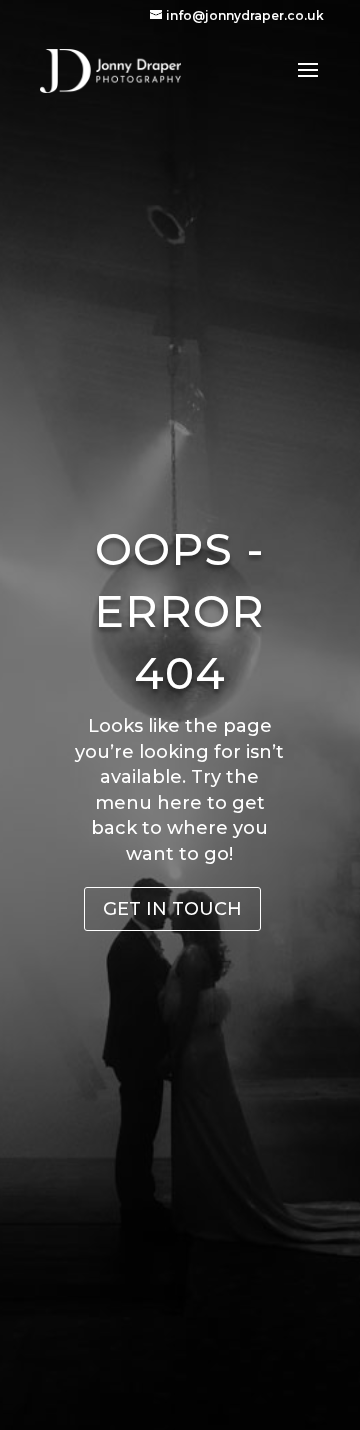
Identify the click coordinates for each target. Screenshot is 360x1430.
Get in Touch (172, 909)
